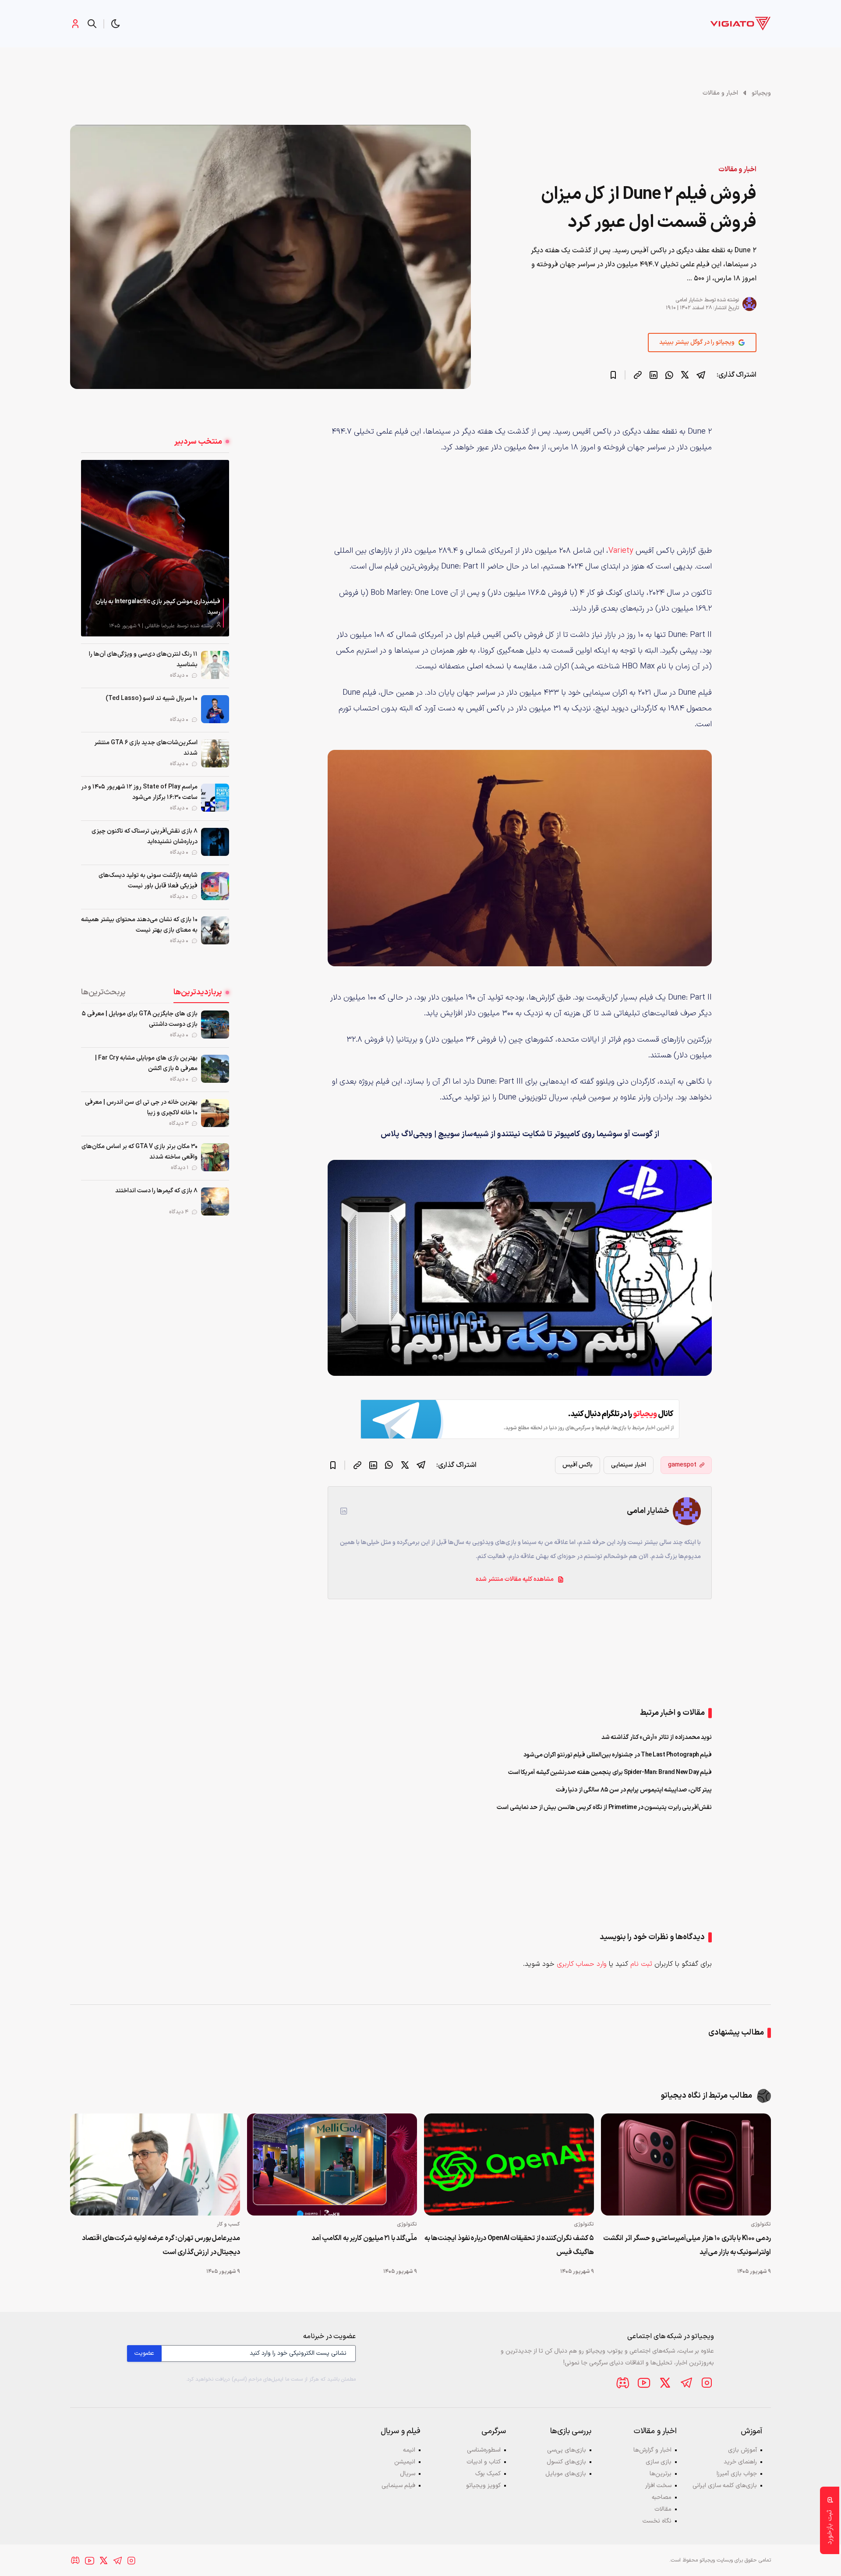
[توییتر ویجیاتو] (665, 2383)
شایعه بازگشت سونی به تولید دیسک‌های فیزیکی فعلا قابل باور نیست (148, 881)
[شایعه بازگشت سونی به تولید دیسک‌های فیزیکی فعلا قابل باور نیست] (215, 886)
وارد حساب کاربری (582, 1964)
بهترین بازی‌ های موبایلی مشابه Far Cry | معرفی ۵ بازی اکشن (146, 1063)
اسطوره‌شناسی (484, 2450)
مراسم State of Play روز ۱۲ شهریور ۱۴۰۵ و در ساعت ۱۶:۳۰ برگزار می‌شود (139, 792)
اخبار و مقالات (720, 93)
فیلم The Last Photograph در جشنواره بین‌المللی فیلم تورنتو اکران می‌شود (618, 1755)
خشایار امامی (689, 300)
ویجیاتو (761, 93)
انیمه (409, 2450)
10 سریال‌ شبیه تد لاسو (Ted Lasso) (152, 698)
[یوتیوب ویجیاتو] (644, 2383)
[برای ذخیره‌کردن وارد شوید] (613, 375)
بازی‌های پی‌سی (567, 2450)
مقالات (663, 2509)
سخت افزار (658, 2486)
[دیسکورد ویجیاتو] (623, 2383)
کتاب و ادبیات (484, 2462)
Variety (621, 551)
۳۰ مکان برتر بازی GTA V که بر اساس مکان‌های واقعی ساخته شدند (140, 1152)
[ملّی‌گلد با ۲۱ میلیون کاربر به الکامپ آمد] (332, 2164)
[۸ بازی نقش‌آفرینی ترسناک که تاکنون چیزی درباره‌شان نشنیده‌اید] (215, 842)
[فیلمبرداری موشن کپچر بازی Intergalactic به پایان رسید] (155, 548)
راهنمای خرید (740, 2462)
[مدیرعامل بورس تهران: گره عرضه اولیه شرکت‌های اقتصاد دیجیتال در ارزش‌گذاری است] (155, 2164)
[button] (116, 24)
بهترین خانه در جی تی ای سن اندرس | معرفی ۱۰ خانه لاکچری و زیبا (141, 1108)
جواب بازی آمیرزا (737, 2474)
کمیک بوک (488, 2474)
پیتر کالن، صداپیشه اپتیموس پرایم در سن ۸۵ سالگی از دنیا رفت (634, 1790)
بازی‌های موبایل (566, 2474)
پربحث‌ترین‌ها (103, 992)
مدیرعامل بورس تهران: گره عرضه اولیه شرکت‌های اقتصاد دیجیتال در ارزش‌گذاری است (161, 2245)
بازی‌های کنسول (566, 2462)
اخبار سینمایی (629, 1465)
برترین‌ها (661, 2474)
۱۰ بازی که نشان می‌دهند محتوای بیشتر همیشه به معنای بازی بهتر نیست (139, 925)
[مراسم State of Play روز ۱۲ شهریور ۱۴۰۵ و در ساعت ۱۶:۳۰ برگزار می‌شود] (215, 798)
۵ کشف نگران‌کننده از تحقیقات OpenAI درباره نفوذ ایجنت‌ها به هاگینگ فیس (509, 2245)
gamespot (682, 1465)
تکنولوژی (761, 2224)
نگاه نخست (657, 2521)
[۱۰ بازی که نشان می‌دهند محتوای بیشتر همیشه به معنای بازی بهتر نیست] (215, 930)
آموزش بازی (742, 2450)
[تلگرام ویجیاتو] (686, 2383)
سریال (408, 2474)
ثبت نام (641, 1964)
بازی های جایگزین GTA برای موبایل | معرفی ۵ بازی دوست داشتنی (140, 1019)
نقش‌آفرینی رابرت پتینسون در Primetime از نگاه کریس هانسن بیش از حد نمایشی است (604, 1807)
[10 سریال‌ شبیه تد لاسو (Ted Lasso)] (215, 709)
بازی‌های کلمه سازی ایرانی (725, 2486)
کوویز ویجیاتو (483, 2486)
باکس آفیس (578, 1465)
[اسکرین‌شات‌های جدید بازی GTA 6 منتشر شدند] (215, 753)
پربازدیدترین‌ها (198, 992)
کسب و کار (228, 2224)
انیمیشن (405, 2462)
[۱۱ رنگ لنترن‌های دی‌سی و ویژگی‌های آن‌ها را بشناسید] (215, 665)
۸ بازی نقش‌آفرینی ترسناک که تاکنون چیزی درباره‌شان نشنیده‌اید (145, 836)
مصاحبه (662, 2497)
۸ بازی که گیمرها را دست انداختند (156, 1191)
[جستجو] (92, 24)
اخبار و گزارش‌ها (652, 2450)
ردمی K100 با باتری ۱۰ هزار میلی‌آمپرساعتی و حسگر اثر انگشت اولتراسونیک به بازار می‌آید (687, 2245)
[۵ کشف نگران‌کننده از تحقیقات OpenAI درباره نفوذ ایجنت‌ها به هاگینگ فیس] (509, 2164)
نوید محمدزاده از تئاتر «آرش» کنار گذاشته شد (657, 1737)
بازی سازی (659, 2462)
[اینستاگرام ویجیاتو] (707, 2383)
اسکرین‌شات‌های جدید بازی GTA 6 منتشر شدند (146, 748)
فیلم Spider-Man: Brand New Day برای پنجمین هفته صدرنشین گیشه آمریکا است (610, 1772)
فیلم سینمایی (398, 2486)
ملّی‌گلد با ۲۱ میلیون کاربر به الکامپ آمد (364, 2238)
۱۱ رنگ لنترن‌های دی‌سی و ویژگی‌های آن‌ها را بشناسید (143, 659)
